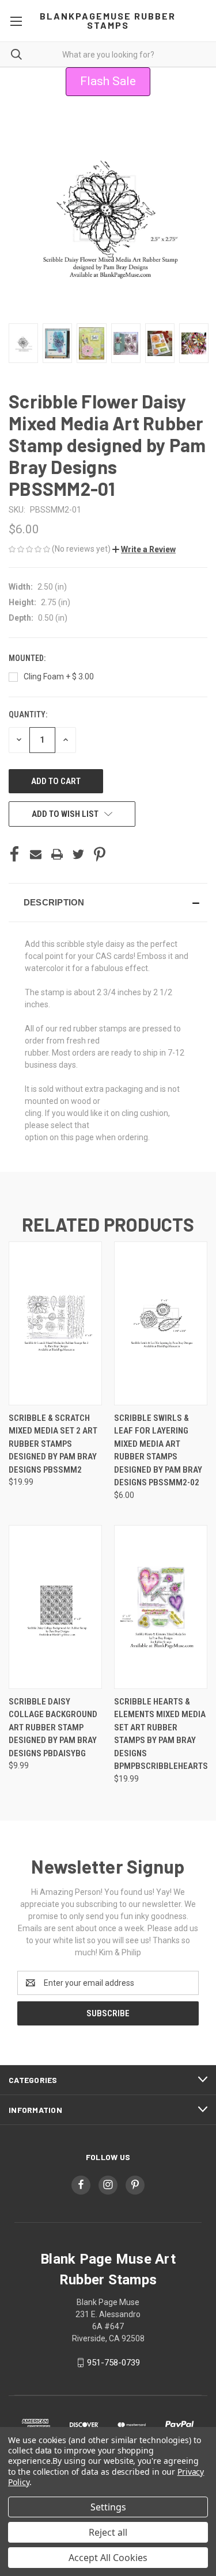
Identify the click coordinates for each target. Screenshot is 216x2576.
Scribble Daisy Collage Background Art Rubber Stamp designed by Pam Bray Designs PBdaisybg (53, 1727)
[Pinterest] (100, 854)
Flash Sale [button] (108, 81)
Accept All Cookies (108, 2558)
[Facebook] (14, 854)
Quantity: (28, 714)
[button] (144, 549)
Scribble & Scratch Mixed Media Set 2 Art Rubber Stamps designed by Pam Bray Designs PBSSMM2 (53, 1444)
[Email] (36, 854)
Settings (108, 2507)
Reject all (108, 2532)
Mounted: (28, 658)
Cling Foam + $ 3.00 (59, 677)
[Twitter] (78, 854)
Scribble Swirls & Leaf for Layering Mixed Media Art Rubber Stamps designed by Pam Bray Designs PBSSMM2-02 (158, 1451)
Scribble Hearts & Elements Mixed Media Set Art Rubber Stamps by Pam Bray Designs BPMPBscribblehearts (161, 1734)
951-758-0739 (113, 2363)
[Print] (57, 854)
